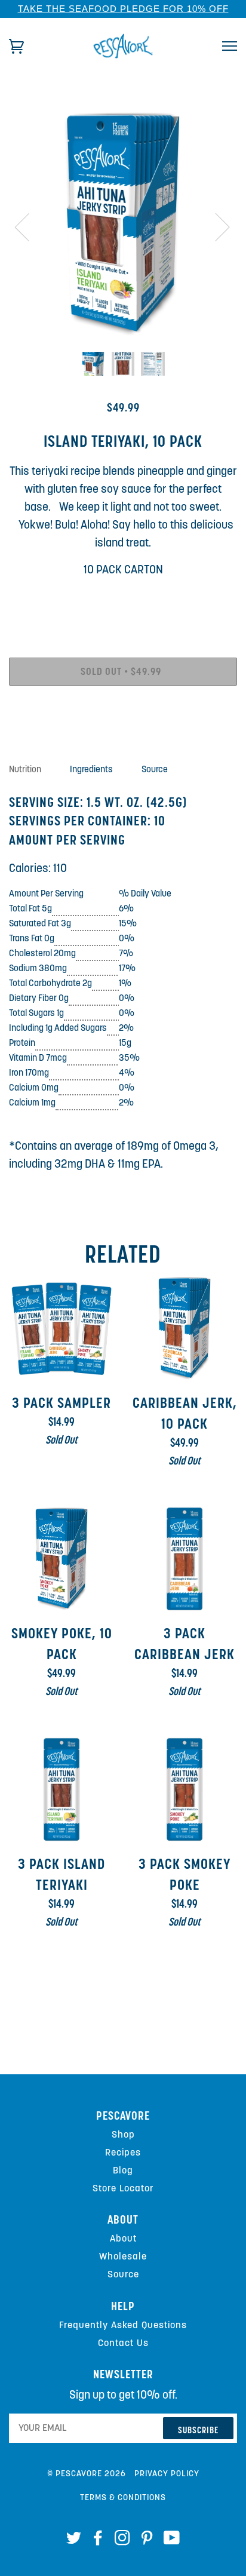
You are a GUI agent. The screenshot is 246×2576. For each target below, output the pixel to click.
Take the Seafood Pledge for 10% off (123, 9)
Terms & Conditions (123, 2498)
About (123, 2239)
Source (123, 2274)
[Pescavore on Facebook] (98, 2541)
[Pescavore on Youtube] (172, 2541)
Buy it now (123, 710)
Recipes (123, 2153)
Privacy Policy (167, 2474)
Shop (123, 2135)
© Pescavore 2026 (87, 2474)
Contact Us (123, 2343)
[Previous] (29, 226)
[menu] (230, 46)
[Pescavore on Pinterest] (147, 2541)
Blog (123, 2170)
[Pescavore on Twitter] (74, 2541)
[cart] (16, 46)
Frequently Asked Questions (123, 2325)
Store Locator (123, 2188)
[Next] (215, 226)
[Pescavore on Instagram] (123, 2541)
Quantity (123, 604)
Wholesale (123, 2256)
